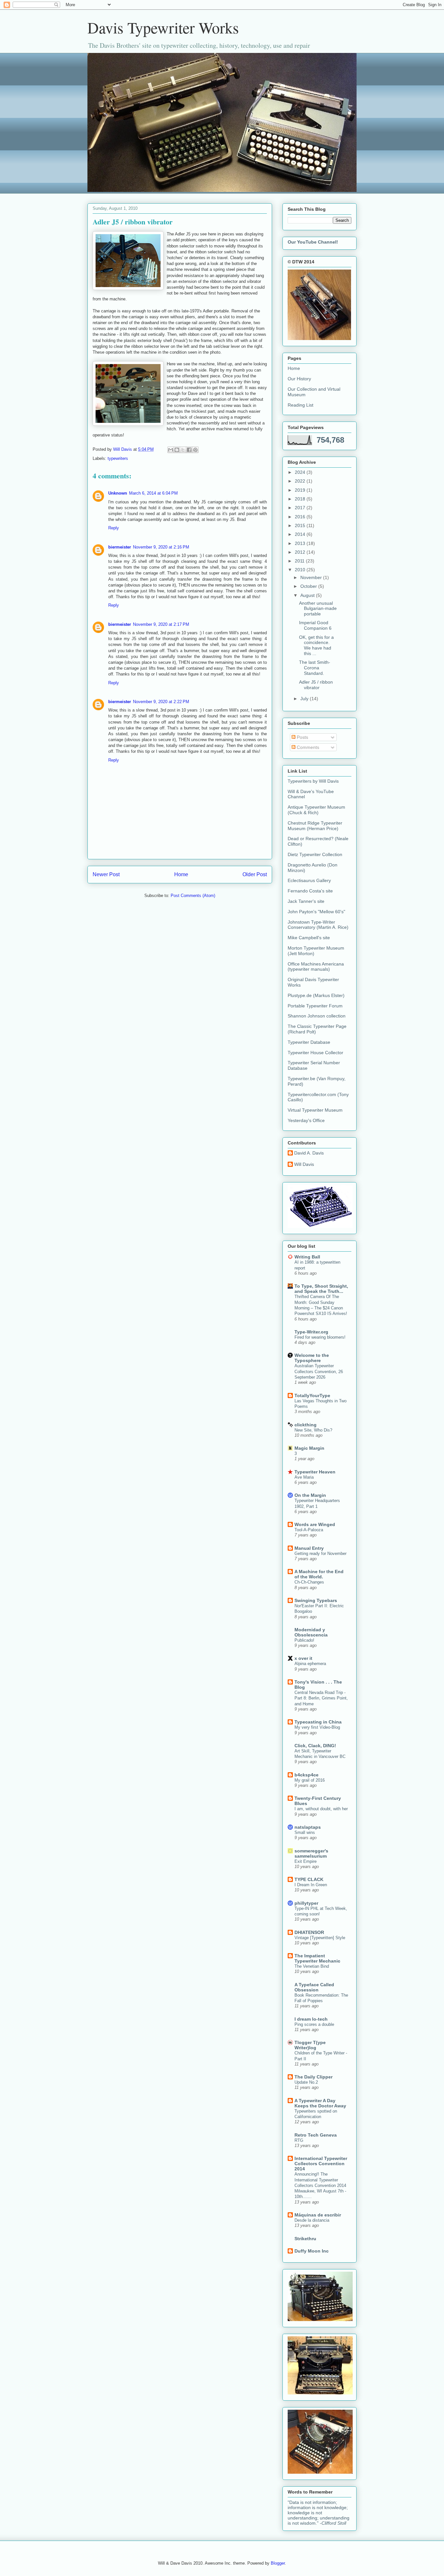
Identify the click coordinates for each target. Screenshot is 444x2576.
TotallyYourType (312, 1395)
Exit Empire (306, 1861)
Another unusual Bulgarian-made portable (318, 609)
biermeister (120, 547)
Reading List (300, 405)
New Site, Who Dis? (313, 1430)
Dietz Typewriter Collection (315, 854)
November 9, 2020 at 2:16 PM (161, 547)
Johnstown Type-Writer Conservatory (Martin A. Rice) (318, 925)
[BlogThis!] (177, 450)
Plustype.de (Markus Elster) (316, 995)
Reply (114, 528)
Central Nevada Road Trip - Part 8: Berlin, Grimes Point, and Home (321, 1698)
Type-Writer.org (311, 1332)
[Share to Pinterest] (195, 450)
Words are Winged (315, 1524)
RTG (299, 2140)
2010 (301, 570)
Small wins (305, 1832)
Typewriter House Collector (315, 1053)
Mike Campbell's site (309, 938)
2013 (301, 543)
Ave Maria (304, 1477)
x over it (303, 1658)
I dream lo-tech (311, 2019)
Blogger (278, 2563)
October (309, 586)
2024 (301, 472)
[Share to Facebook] (189, 450)
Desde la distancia (312, 2220)
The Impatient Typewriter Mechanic (317, 1958)
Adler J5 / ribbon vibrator (316, 685)
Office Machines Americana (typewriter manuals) (316, 967)
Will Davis (304, 1164)
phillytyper (306, 1903)
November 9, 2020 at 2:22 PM (161, 702)
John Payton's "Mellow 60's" (316, 912)
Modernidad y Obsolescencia (311, 1632)
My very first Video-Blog (317, 1727)
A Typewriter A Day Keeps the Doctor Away (320, 2103)
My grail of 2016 (310, 1780)
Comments (307, 747)
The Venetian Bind (312, 1966)
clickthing (306, 1425)
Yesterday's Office (306, 1120)
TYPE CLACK (309, 1879)
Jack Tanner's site (306, 901)
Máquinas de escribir (318, 2215)
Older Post (255, 874)
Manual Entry (309, 1548)
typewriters (118, 458)
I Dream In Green (311, 1885)
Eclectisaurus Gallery (309, 880)
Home (181, 874)
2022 (301, 481)
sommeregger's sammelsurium (311, 1853)
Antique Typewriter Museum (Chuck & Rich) (316, 810)
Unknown (118, 493)
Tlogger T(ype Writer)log (310, 2045)
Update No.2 (306, 2082)
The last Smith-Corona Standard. (315, 668)
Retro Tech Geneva (316, 2135)
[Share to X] (183, 450)
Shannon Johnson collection (317, 1016)
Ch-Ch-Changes (309, 1582)
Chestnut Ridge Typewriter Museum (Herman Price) (315, 826)
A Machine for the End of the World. (319, 1574)
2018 (301, 499)
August (308, 595)
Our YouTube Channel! (313, 242)
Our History (299, 379)
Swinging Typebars (316, 1600)
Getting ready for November (320, 1553)
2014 (301, 534)
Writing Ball (307, 1257)
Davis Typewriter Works (163, 27)
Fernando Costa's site (310, 891)
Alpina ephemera (310, 1664)
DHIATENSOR (309, 1932)
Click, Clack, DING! (315, 1746)
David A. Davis (309, 1153)
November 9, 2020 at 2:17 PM (161, 624)
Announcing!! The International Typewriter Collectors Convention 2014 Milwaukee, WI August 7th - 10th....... (320, 2185)
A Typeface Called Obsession (314, 1987)
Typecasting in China (318, 1722)
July (305, 699)
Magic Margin (309, 1448)
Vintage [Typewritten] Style (320, 1938)
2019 (301, 490)
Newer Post (106, 874)
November (312, 577)
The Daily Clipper (313, 2077)
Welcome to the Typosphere (312, 1358)
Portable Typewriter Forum (315, 1006)
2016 (301, 517)
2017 (301, 508)
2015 (301, 525)
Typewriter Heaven (315, 1472)
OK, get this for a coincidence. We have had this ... (316, 645)
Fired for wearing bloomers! (320, 1337)
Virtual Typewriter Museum (315, 1110)
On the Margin (310, 1495)
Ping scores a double (314, 2024)
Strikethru (305, 2239)
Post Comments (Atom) (193, 896)
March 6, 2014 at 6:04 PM (153, 493)
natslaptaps (308, 1827)
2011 (300, 561)
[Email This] (171, 450)
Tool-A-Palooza (309, 1530)
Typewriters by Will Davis (313, 781)
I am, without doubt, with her (321, 1809)
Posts (302, 737)
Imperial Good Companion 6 (315, 625)
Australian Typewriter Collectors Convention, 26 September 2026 (319, 1371)
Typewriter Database (309, 1042)
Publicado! (304, 1640)
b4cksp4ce (307, 1775)
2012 (301, 552)
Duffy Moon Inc (312, 2251)
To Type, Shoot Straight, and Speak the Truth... (321, 1289)
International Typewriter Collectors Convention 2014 (321, 2164)
